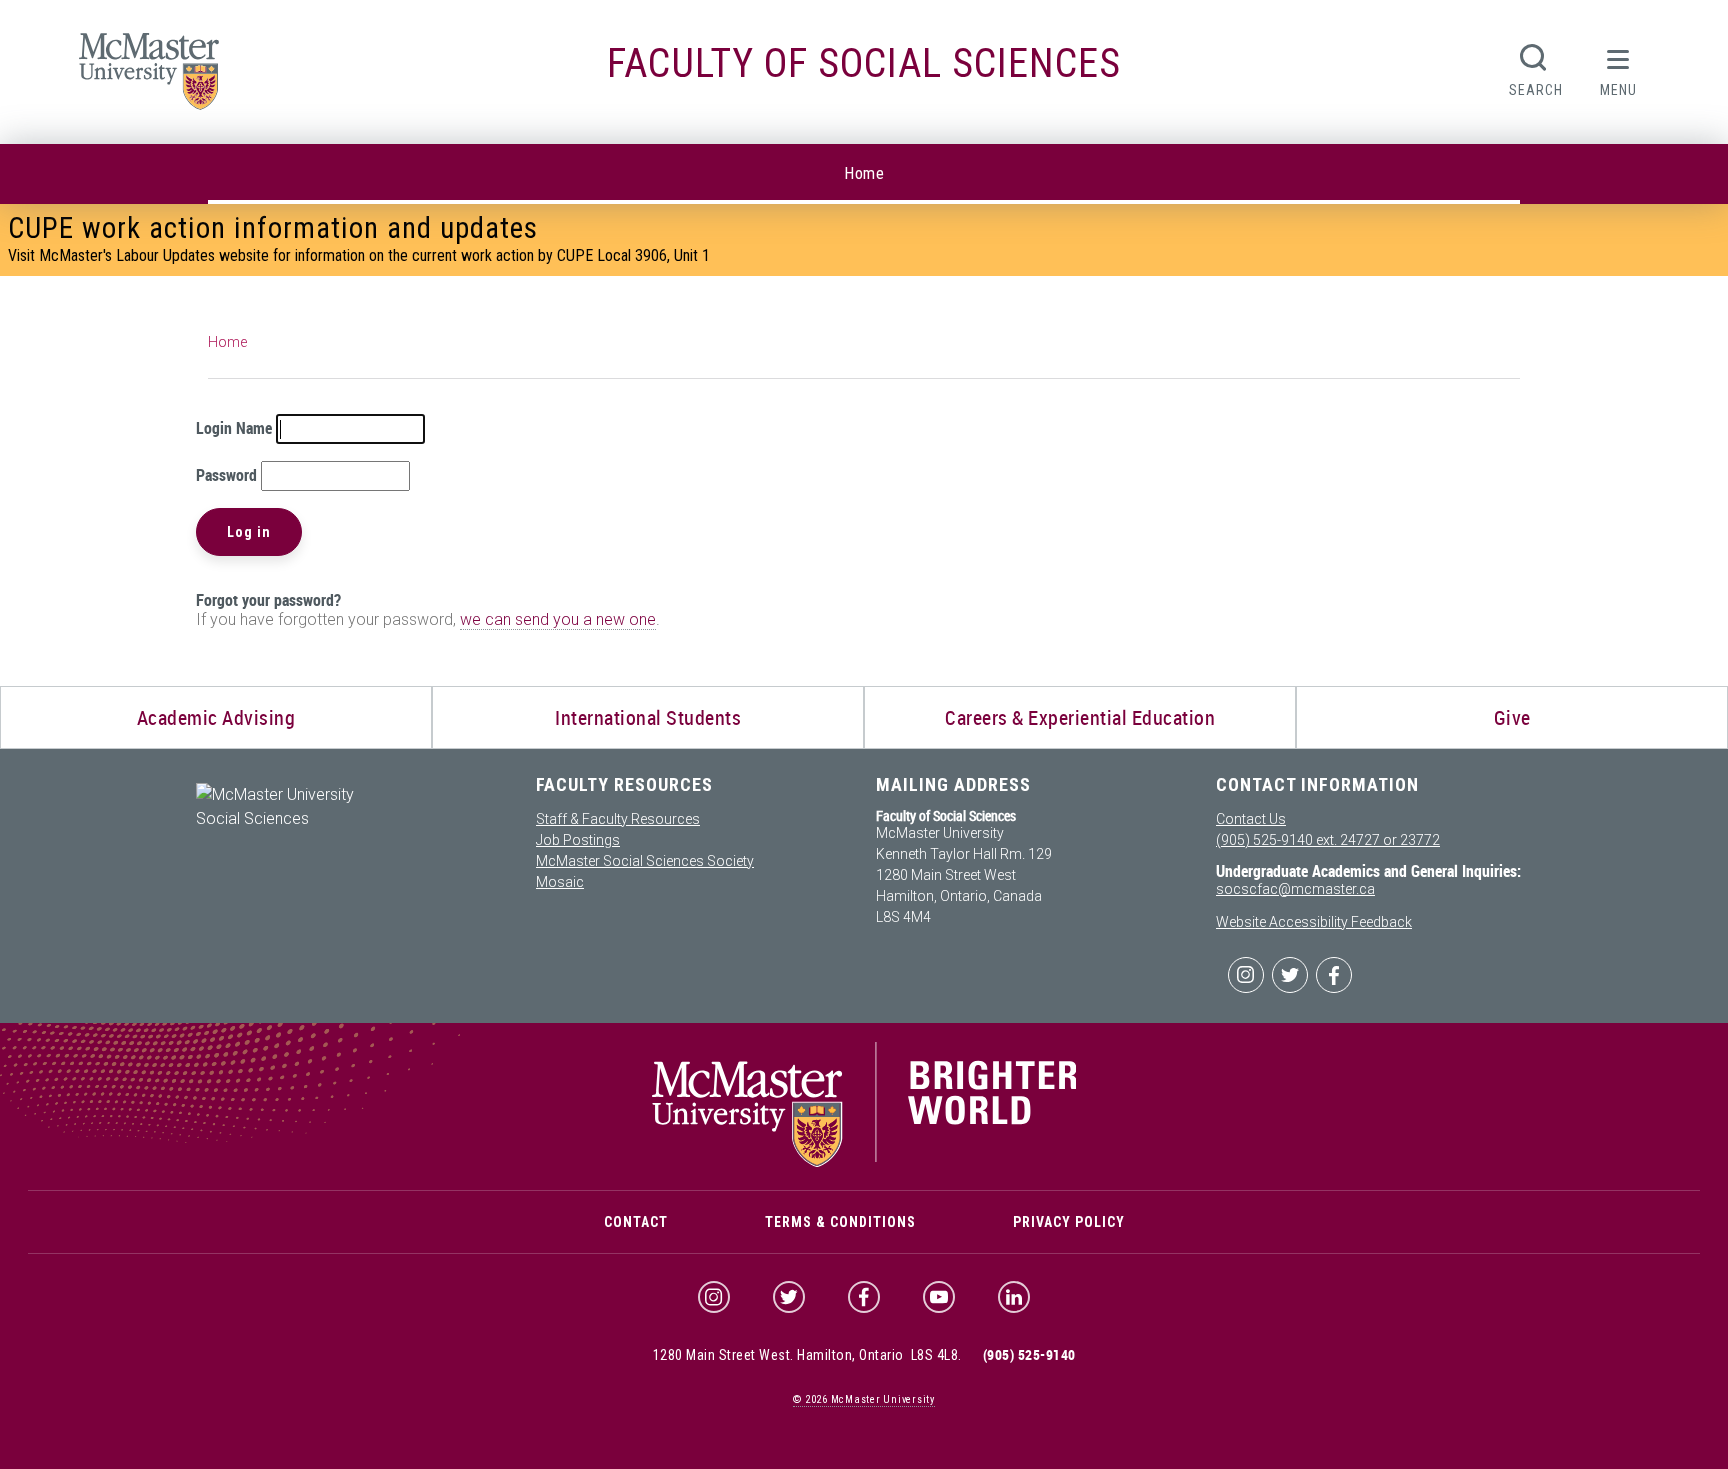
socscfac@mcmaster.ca (1295, 889)
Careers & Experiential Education (1080, 717)
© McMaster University (864, 1399)
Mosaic (560, 882)
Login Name (234, 428)
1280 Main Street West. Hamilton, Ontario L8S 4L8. (807, 1355)
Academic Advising (216, 717)
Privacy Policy (1069, 1222)
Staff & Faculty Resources (618, 819)
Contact (636, 1222)
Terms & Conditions (840, 1222)
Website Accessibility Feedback (1314, 922)
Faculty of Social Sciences (864, 63)
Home (864, 173)
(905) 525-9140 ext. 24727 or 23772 (1328, 840)
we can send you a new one (558, 619)
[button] (1619, 68)
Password (226, 475)
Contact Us (1251, 819)
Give (1512, 717)
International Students (648, 717)
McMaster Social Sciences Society (645, 861)
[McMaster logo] (864, 1162)
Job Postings (578, 840)
